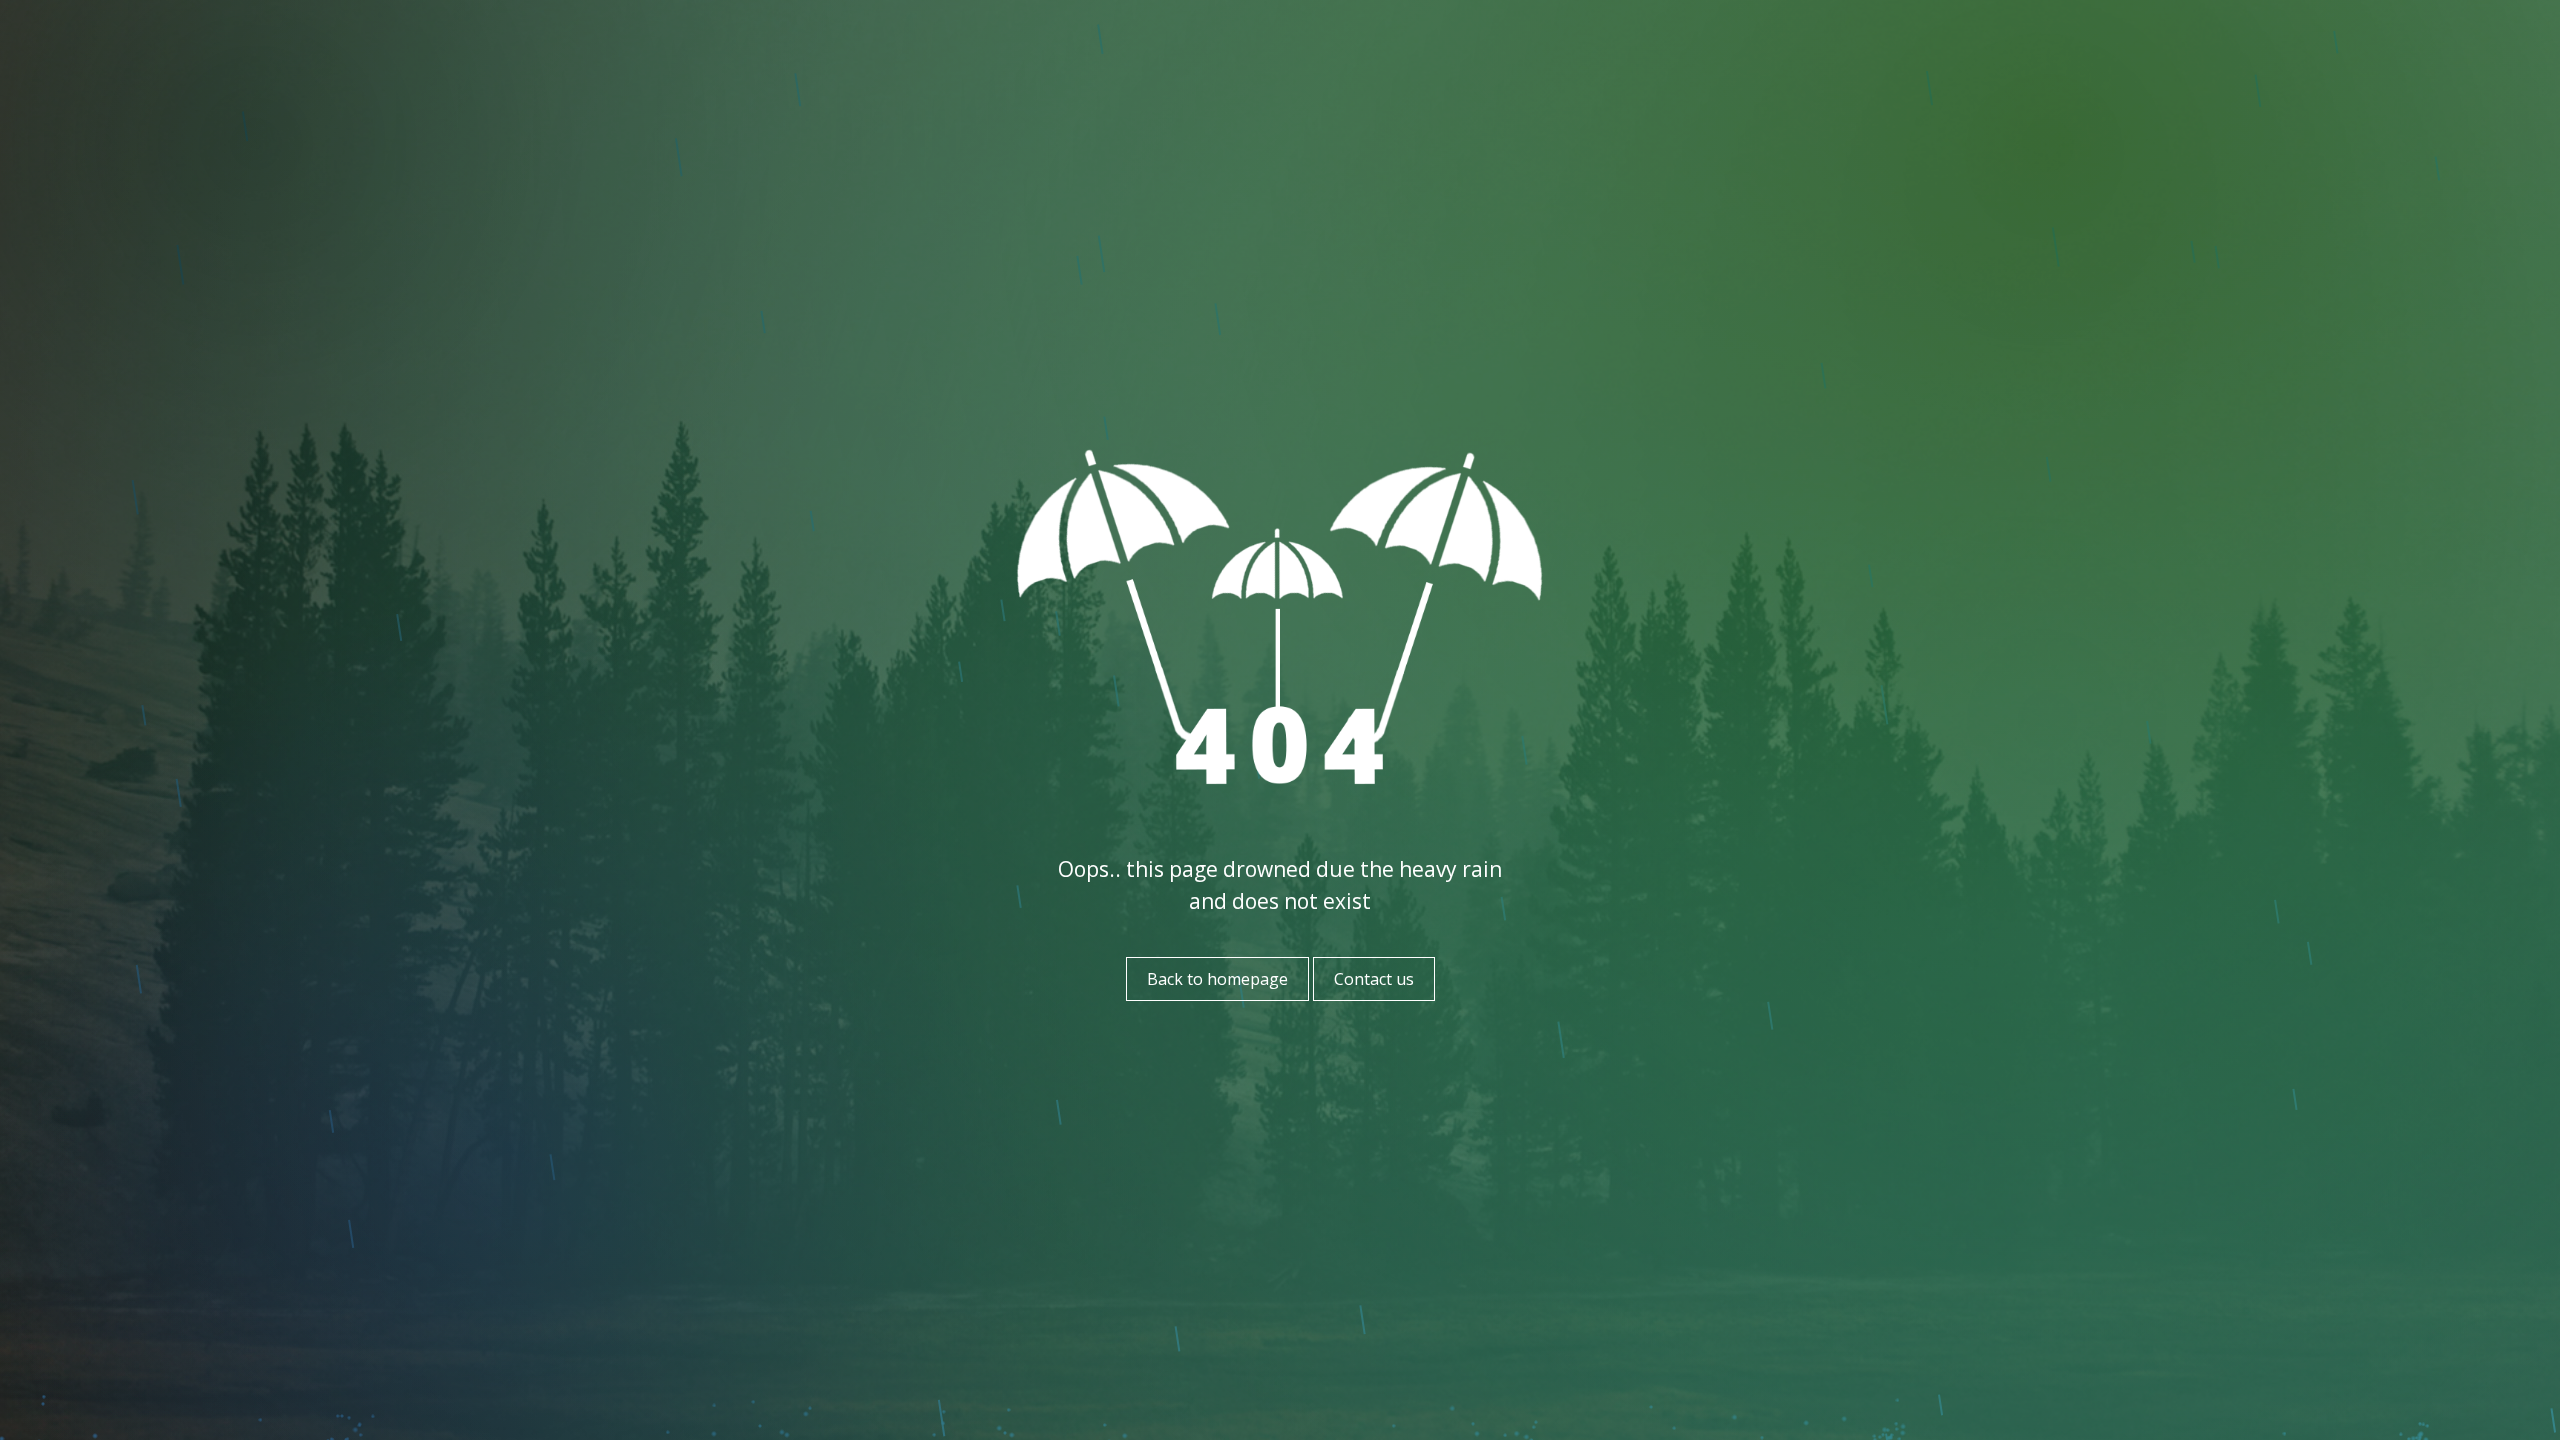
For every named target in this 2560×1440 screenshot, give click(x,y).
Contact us (1374, 979)
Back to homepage (1217, 979)
